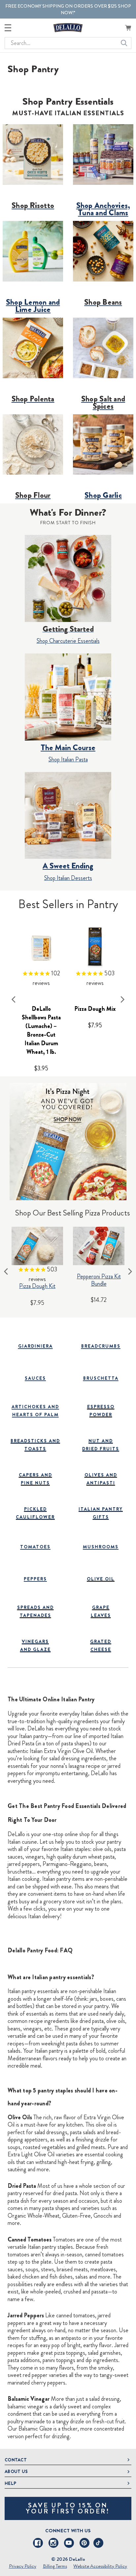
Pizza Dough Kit (37, 1286)
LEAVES (101, 1615)
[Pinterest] (85, 2543)
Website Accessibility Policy (100, 2566)
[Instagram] (53, 2543)
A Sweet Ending (68, 866)
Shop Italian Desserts (68, 878)
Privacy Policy (23, 2566)
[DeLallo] (68, 28)
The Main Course (68, 747)
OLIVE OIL (101, 1579)
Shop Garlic (103, 495)
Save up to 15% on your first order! (68, 2508)
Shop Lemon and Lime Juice (33, 306)
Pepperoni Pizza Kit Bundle (99, 1280)
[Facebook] (38, 2543)
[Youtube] (69, 2543)
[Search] (124, 43)
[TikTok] (98, 2543)
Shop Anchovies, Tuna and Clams (103, 209)
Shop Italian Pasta (68, 759)
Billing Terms (55, 2566)
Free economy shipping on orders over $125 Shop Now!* (68, 9)
